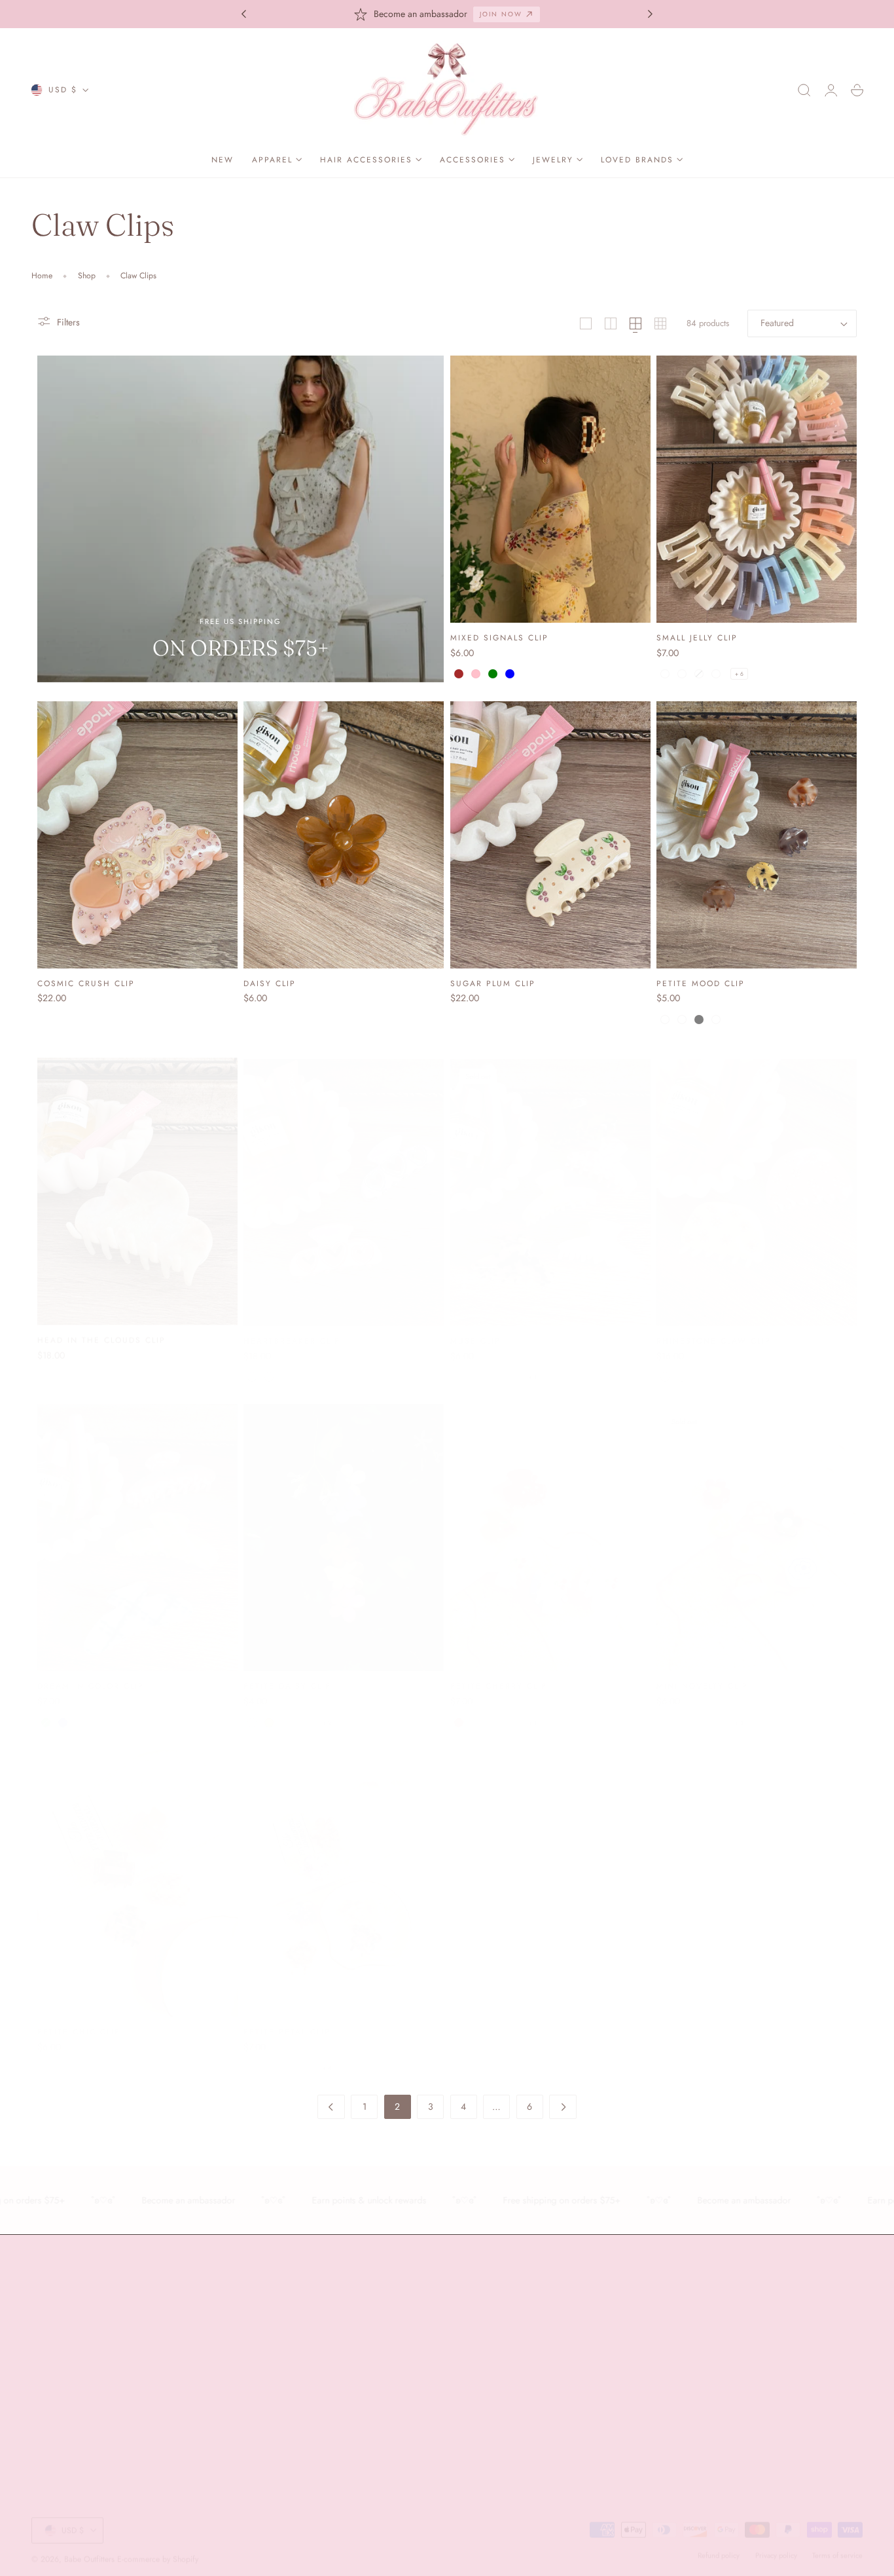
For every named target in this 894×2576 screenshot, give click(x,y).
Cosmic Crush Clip (86, 983)
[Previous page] (331, 2107)
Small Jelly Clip (697, 637)
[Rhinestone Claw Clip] (757, 1180)
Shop (87, 276)
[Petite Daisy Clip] (344, 1525)
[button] (804, 90)
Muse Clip (475, 1328)
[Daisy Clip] (344, 835)
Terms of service (837, 2544)
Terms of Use (734, 2384)
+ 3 (739, 1710)
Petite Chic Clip (79, 2019)
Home (42, 276)
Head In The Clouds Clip (101, 1328)
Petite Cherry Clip (499, 1673)
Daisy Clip (270, 983)
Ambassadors (58, 2330)
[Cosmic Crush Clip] (137, 835)
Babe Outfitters (89, 2548)
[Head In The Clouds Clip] (137, 1180)
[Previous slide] (243, 14)
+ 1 (533, 1365)
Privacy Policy (783, 2384)
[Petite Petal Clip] (344, 1871)
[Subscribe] (847, 2354)
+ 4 (327, 2055)
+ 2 (327, 1710)
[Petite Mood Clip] (757, 835)
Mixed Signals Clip (499, 637)
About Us (49, 2307)
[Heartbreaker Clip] (344, 1180)
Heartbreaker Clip (292, 1328)
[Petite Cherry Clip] (550, 1525)
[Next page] (563, 2107)
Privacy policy (776, 2544)
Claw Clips (138, 276)
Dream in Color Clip (91, 1673)
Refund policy (719, 2544)
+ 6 (739, 674)
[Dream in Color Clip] (137, 1525)
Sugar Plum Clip (493, 983)
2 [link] (397, 2107)
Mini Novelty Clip (702, 1673)
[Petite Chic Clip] (137, 1871)
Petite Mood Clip (701, 983)
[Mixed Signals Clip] (550, 489)
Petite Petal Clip (287, 2019)
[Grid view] (586, 323)
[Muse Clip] (550, 1180)
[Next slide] (651, 14)
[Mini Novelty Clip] (757, 1525)
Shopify (186, 2548)
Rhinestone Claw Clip (714, 1328)
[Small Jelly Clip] (757, 489)
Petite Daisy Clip (287, 1673)
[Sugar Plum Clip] (550, 835)
